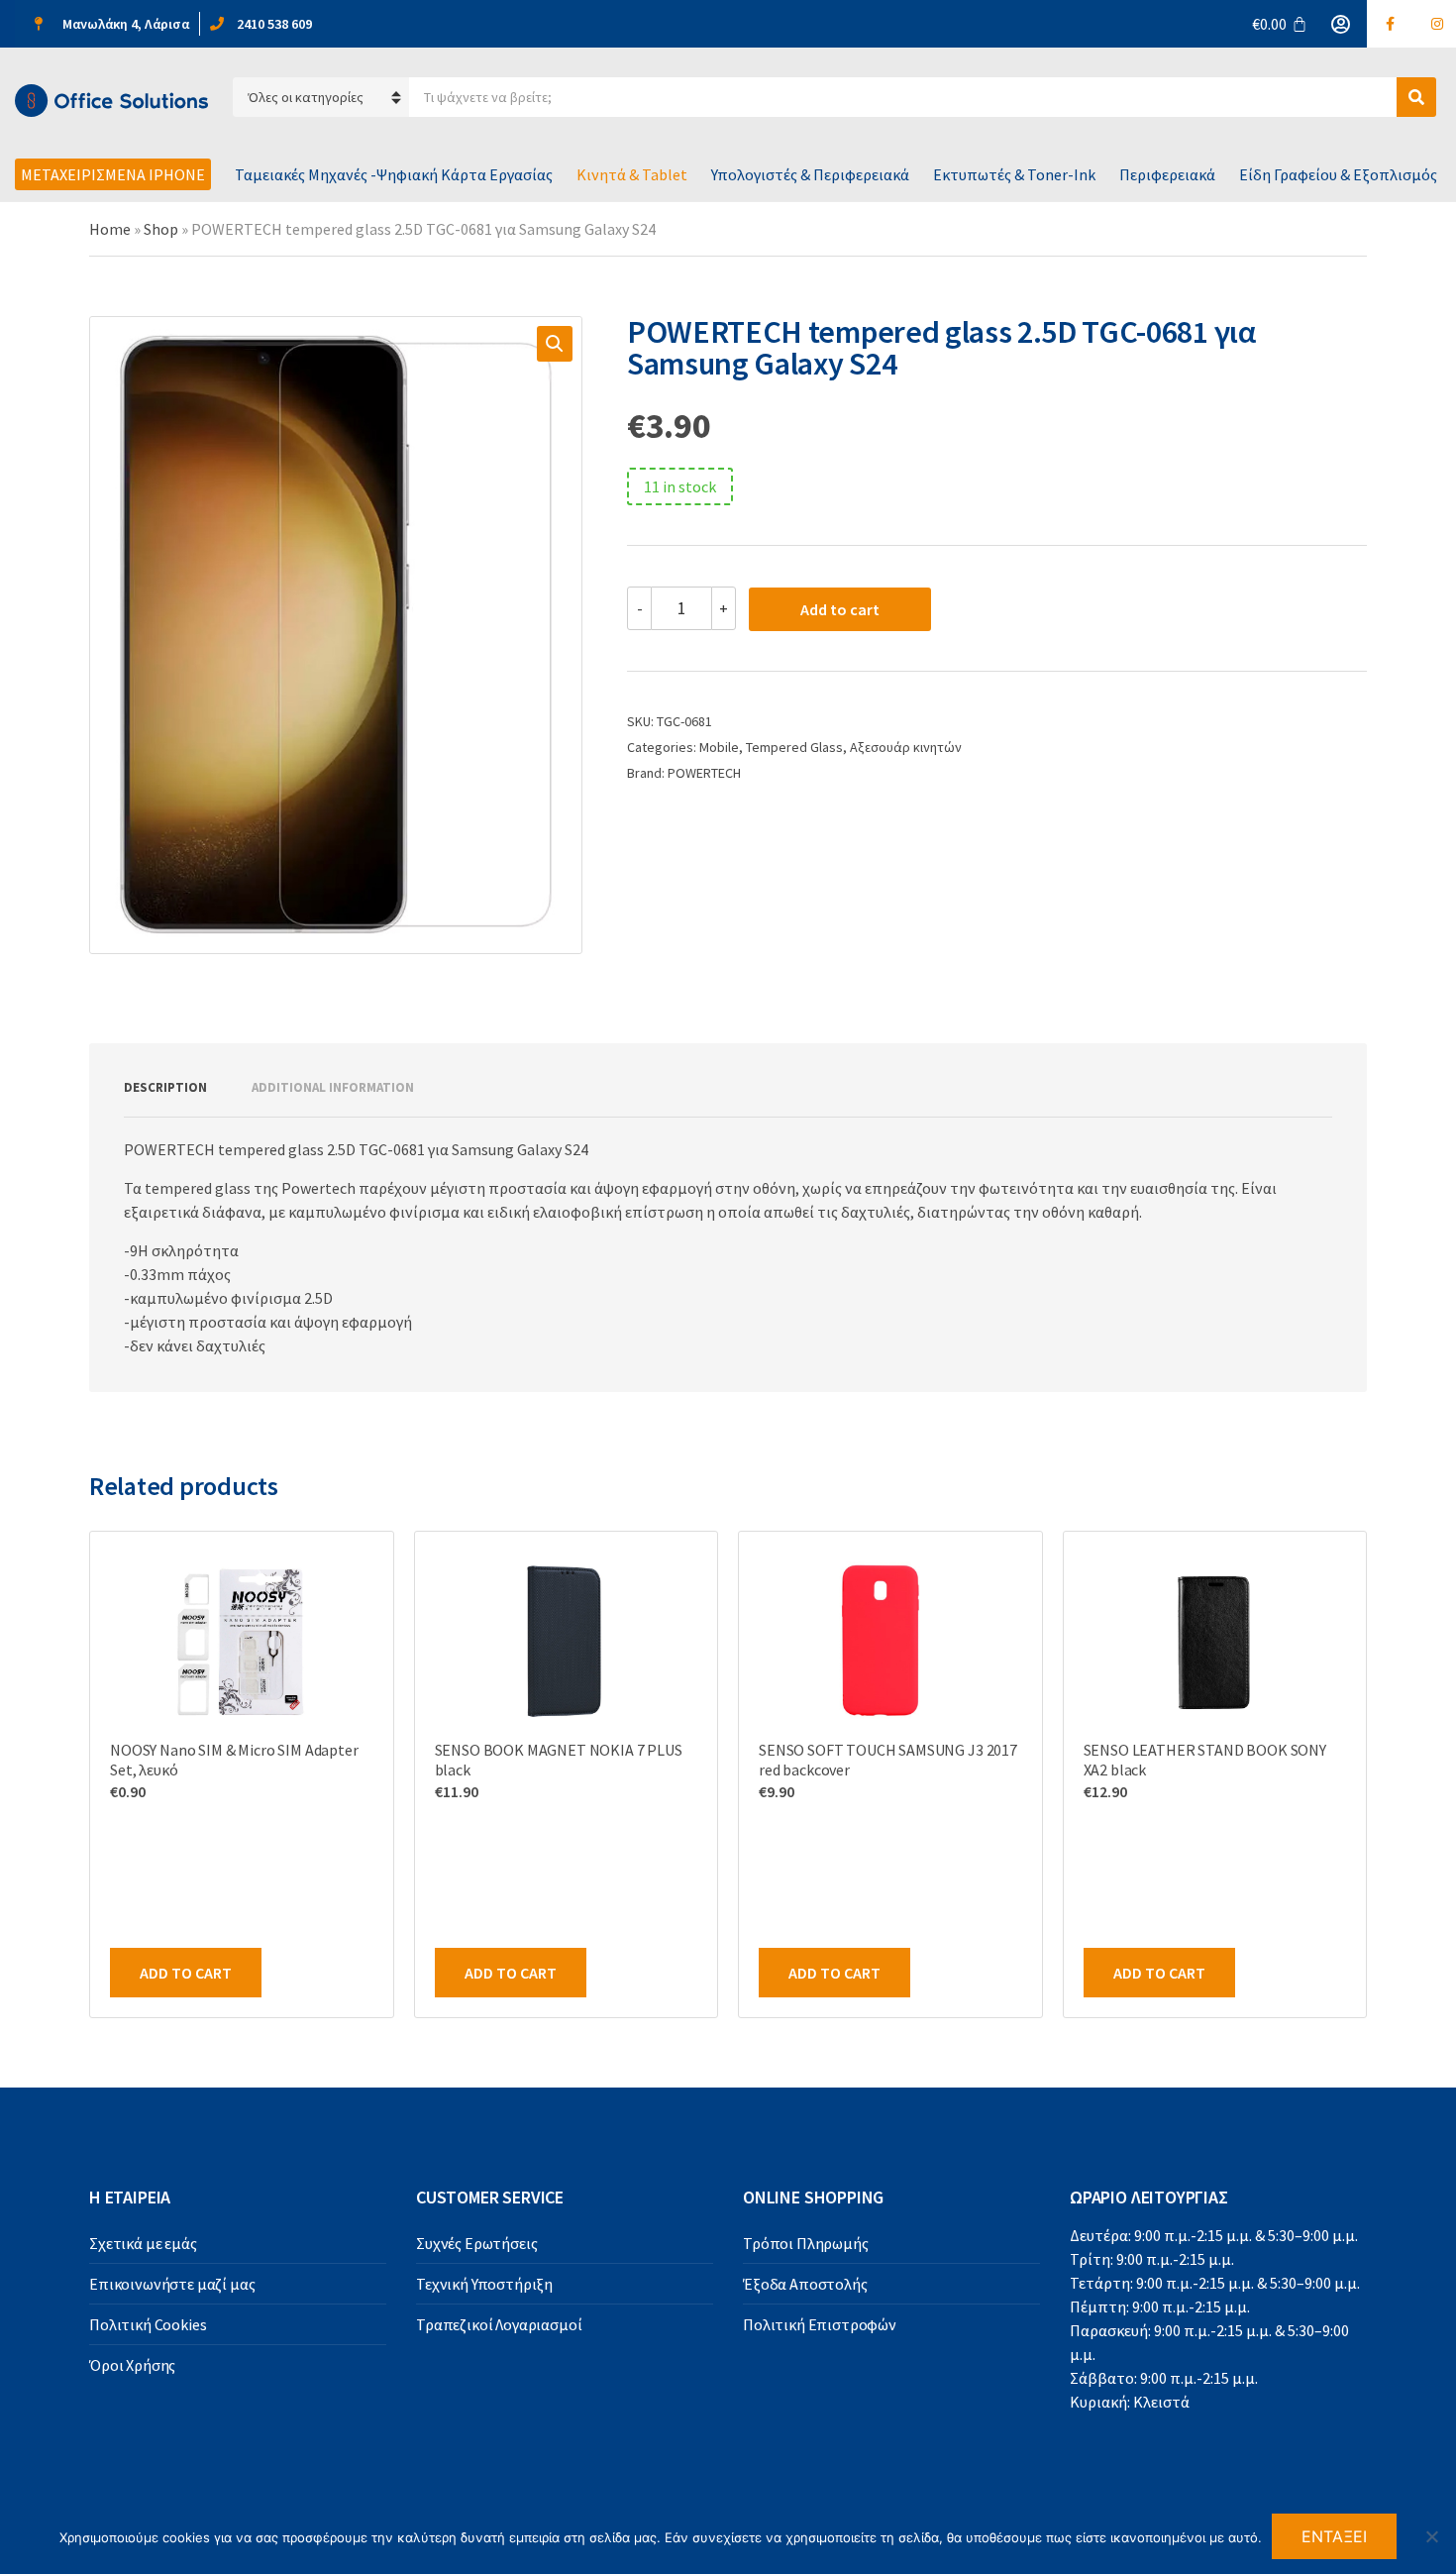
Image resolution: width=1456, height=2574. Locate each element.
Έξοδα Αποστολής (805, 2284)
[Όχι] (1431, 2536)
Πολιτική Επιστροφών (820, 2324)
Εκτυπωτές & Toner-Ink (1014, 174)
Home (110, 229)
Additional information (333, 1087)
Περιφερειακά (1167, 174)
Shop (161, 229)
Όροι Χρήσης (132, 2365)
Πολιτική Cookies (148, 2324)
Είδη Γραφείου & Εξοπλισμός (1338, 174)
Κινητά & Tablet (632, 174)
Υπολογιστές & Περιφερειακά (810, 174)
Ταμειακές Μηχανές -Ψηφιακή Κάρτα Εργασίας (394, 174)
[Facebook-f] (1391, 24)
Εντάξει (1335, 2536)
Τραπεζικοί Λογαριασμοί (499, 2324)
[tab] (165, 1088)
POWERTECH (704, 773)
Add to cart (840, 609)
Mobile (719, 747)
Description (165, 1087)
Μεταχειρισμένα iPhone (113, 174)
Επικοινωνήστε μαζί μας (172, 2284)
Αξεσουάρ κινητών (906, 747)
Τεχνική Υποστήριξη (484, 2284)
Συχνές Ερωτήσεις (476, 2243)
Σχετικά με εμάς (143, 2243)
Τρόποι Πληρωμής (806, 2243)
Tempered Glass (794, 747)
